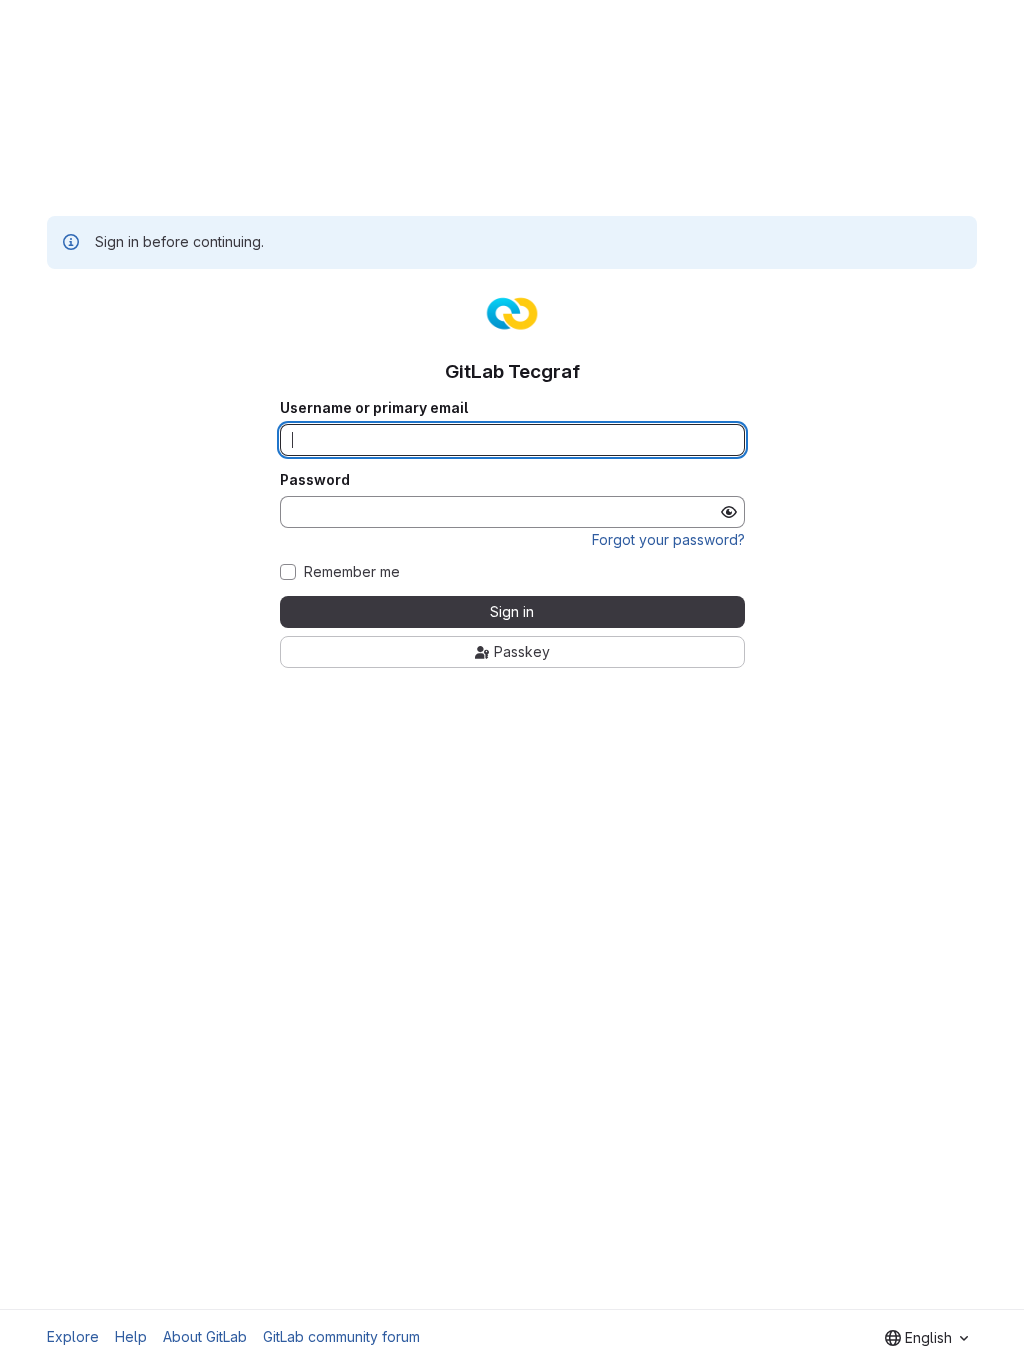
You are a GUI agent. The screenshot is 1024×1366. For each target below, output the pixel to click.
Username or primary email (374, 408)
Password (315, 480)
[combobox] (926, 1338)
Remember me (352, 572)
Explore (73, 1336)
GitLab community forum (341, 1336)
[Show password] (729, 512)
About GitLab (205, 1336)
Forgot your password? (668, 539)
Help (131, 1336)
